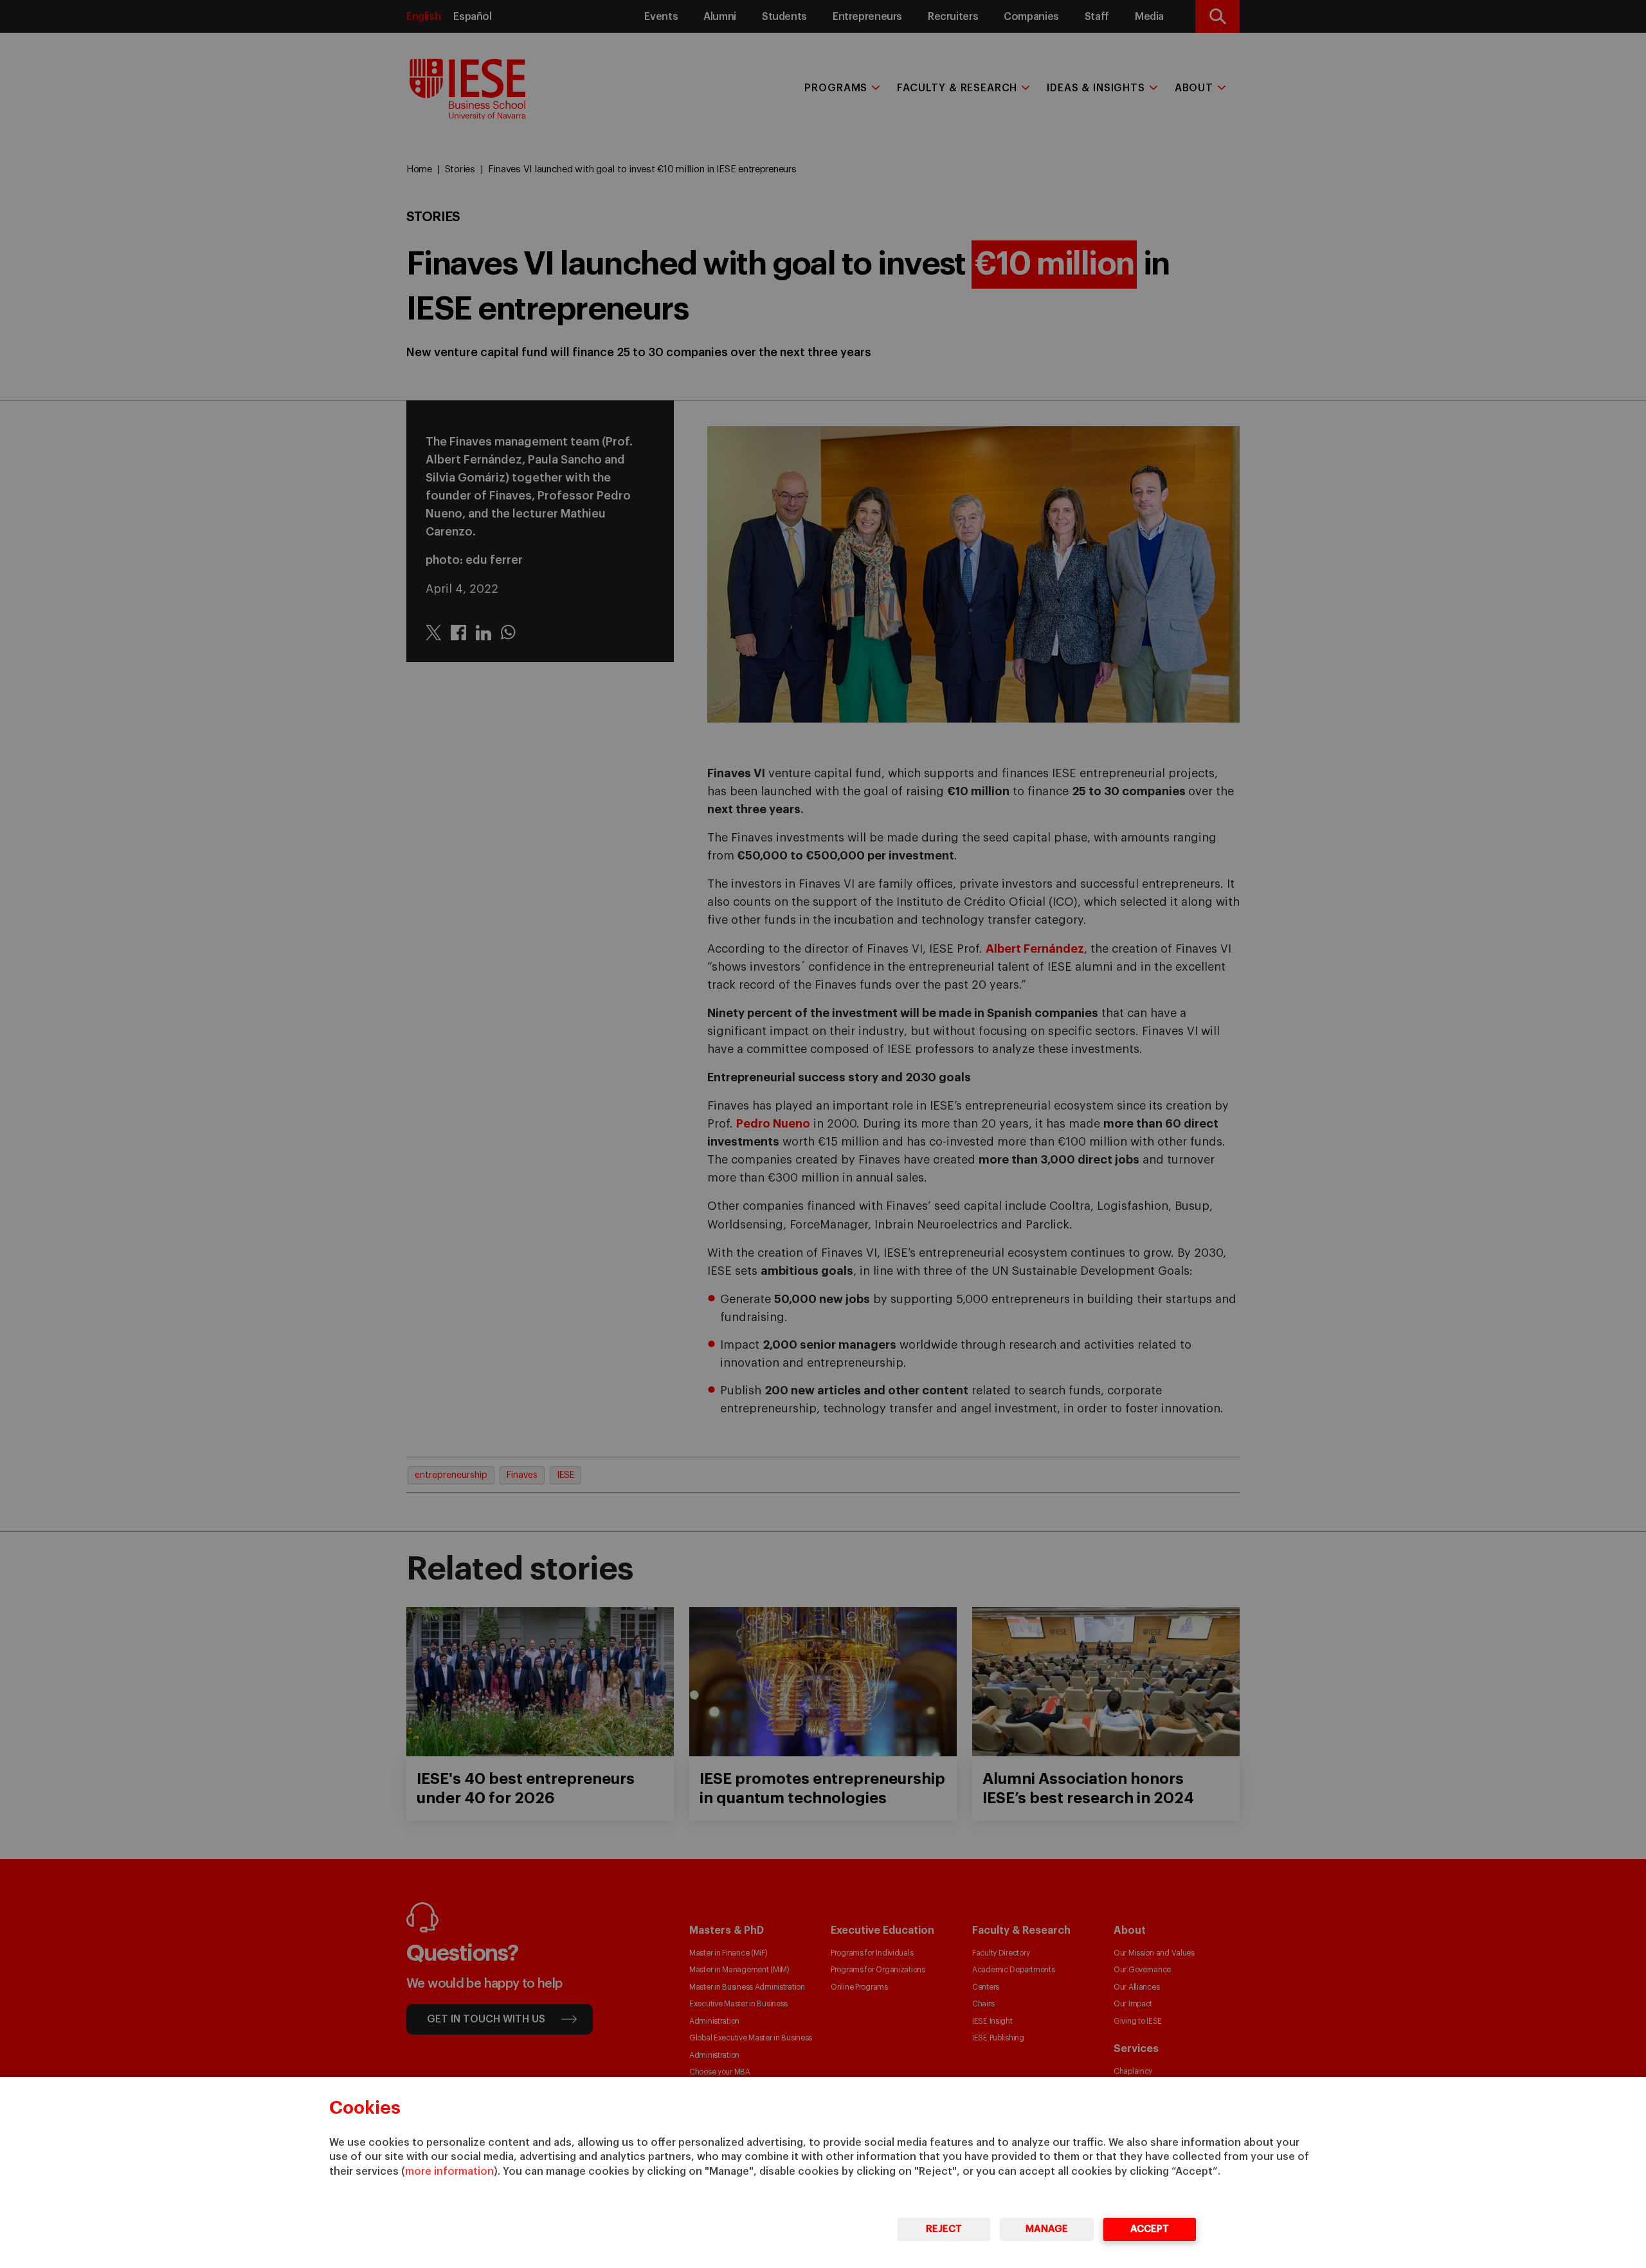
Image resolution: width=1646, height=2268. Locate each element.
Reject (944, 2229)
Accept (1150, 2229)
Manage (1047, 2229)
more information (449, 2172)
